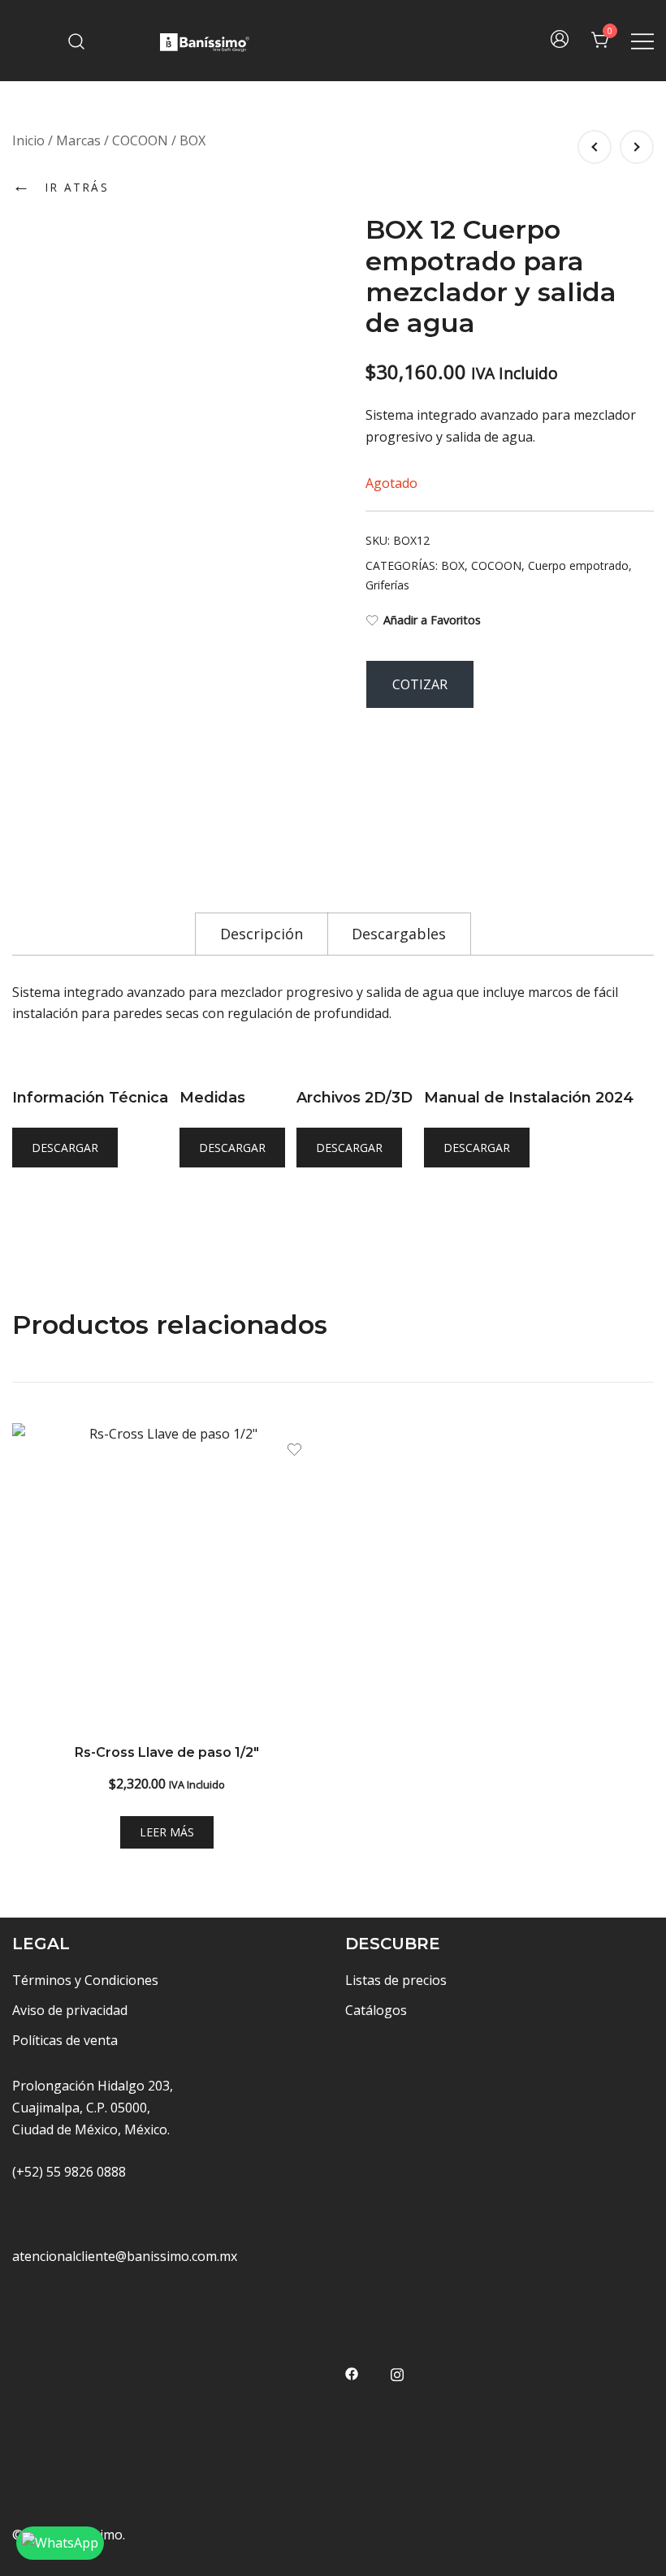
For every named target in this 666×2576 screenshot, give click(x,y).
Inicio (28, 140)
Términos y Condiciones (85, 1980)
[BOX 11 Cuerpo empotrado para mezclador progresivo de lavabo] (637, 147)
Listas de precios (396, 1980)
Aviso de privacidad (70, 2010)
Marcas (78, 140)
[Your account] (560, 41)
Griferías (387, 585)
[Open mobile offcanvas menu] (642, 41)
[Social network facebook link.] (352, 2372)
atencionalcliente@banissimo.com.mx (125, 2256)
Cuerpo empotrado (578, 565)
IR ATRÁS (61, 185)
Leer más (167, 1832)
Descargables (399, 934)
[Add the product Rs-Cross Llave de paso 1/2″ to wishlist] (294, 1450)
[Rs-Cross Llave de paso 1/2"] (166, 1577)
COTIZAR (420, 684)
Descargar (65, 1148)
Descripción (262, 934)
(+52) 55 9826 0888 (69, 2172)
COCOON (140, 140)
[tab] (262, 933)
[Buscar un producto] (77, 40)
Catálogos (376, 2010)
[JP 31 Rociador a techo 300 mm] (595, 147)
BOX (192, 140)
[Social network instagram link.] (397, 2372)
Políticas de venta (65, 2040)
